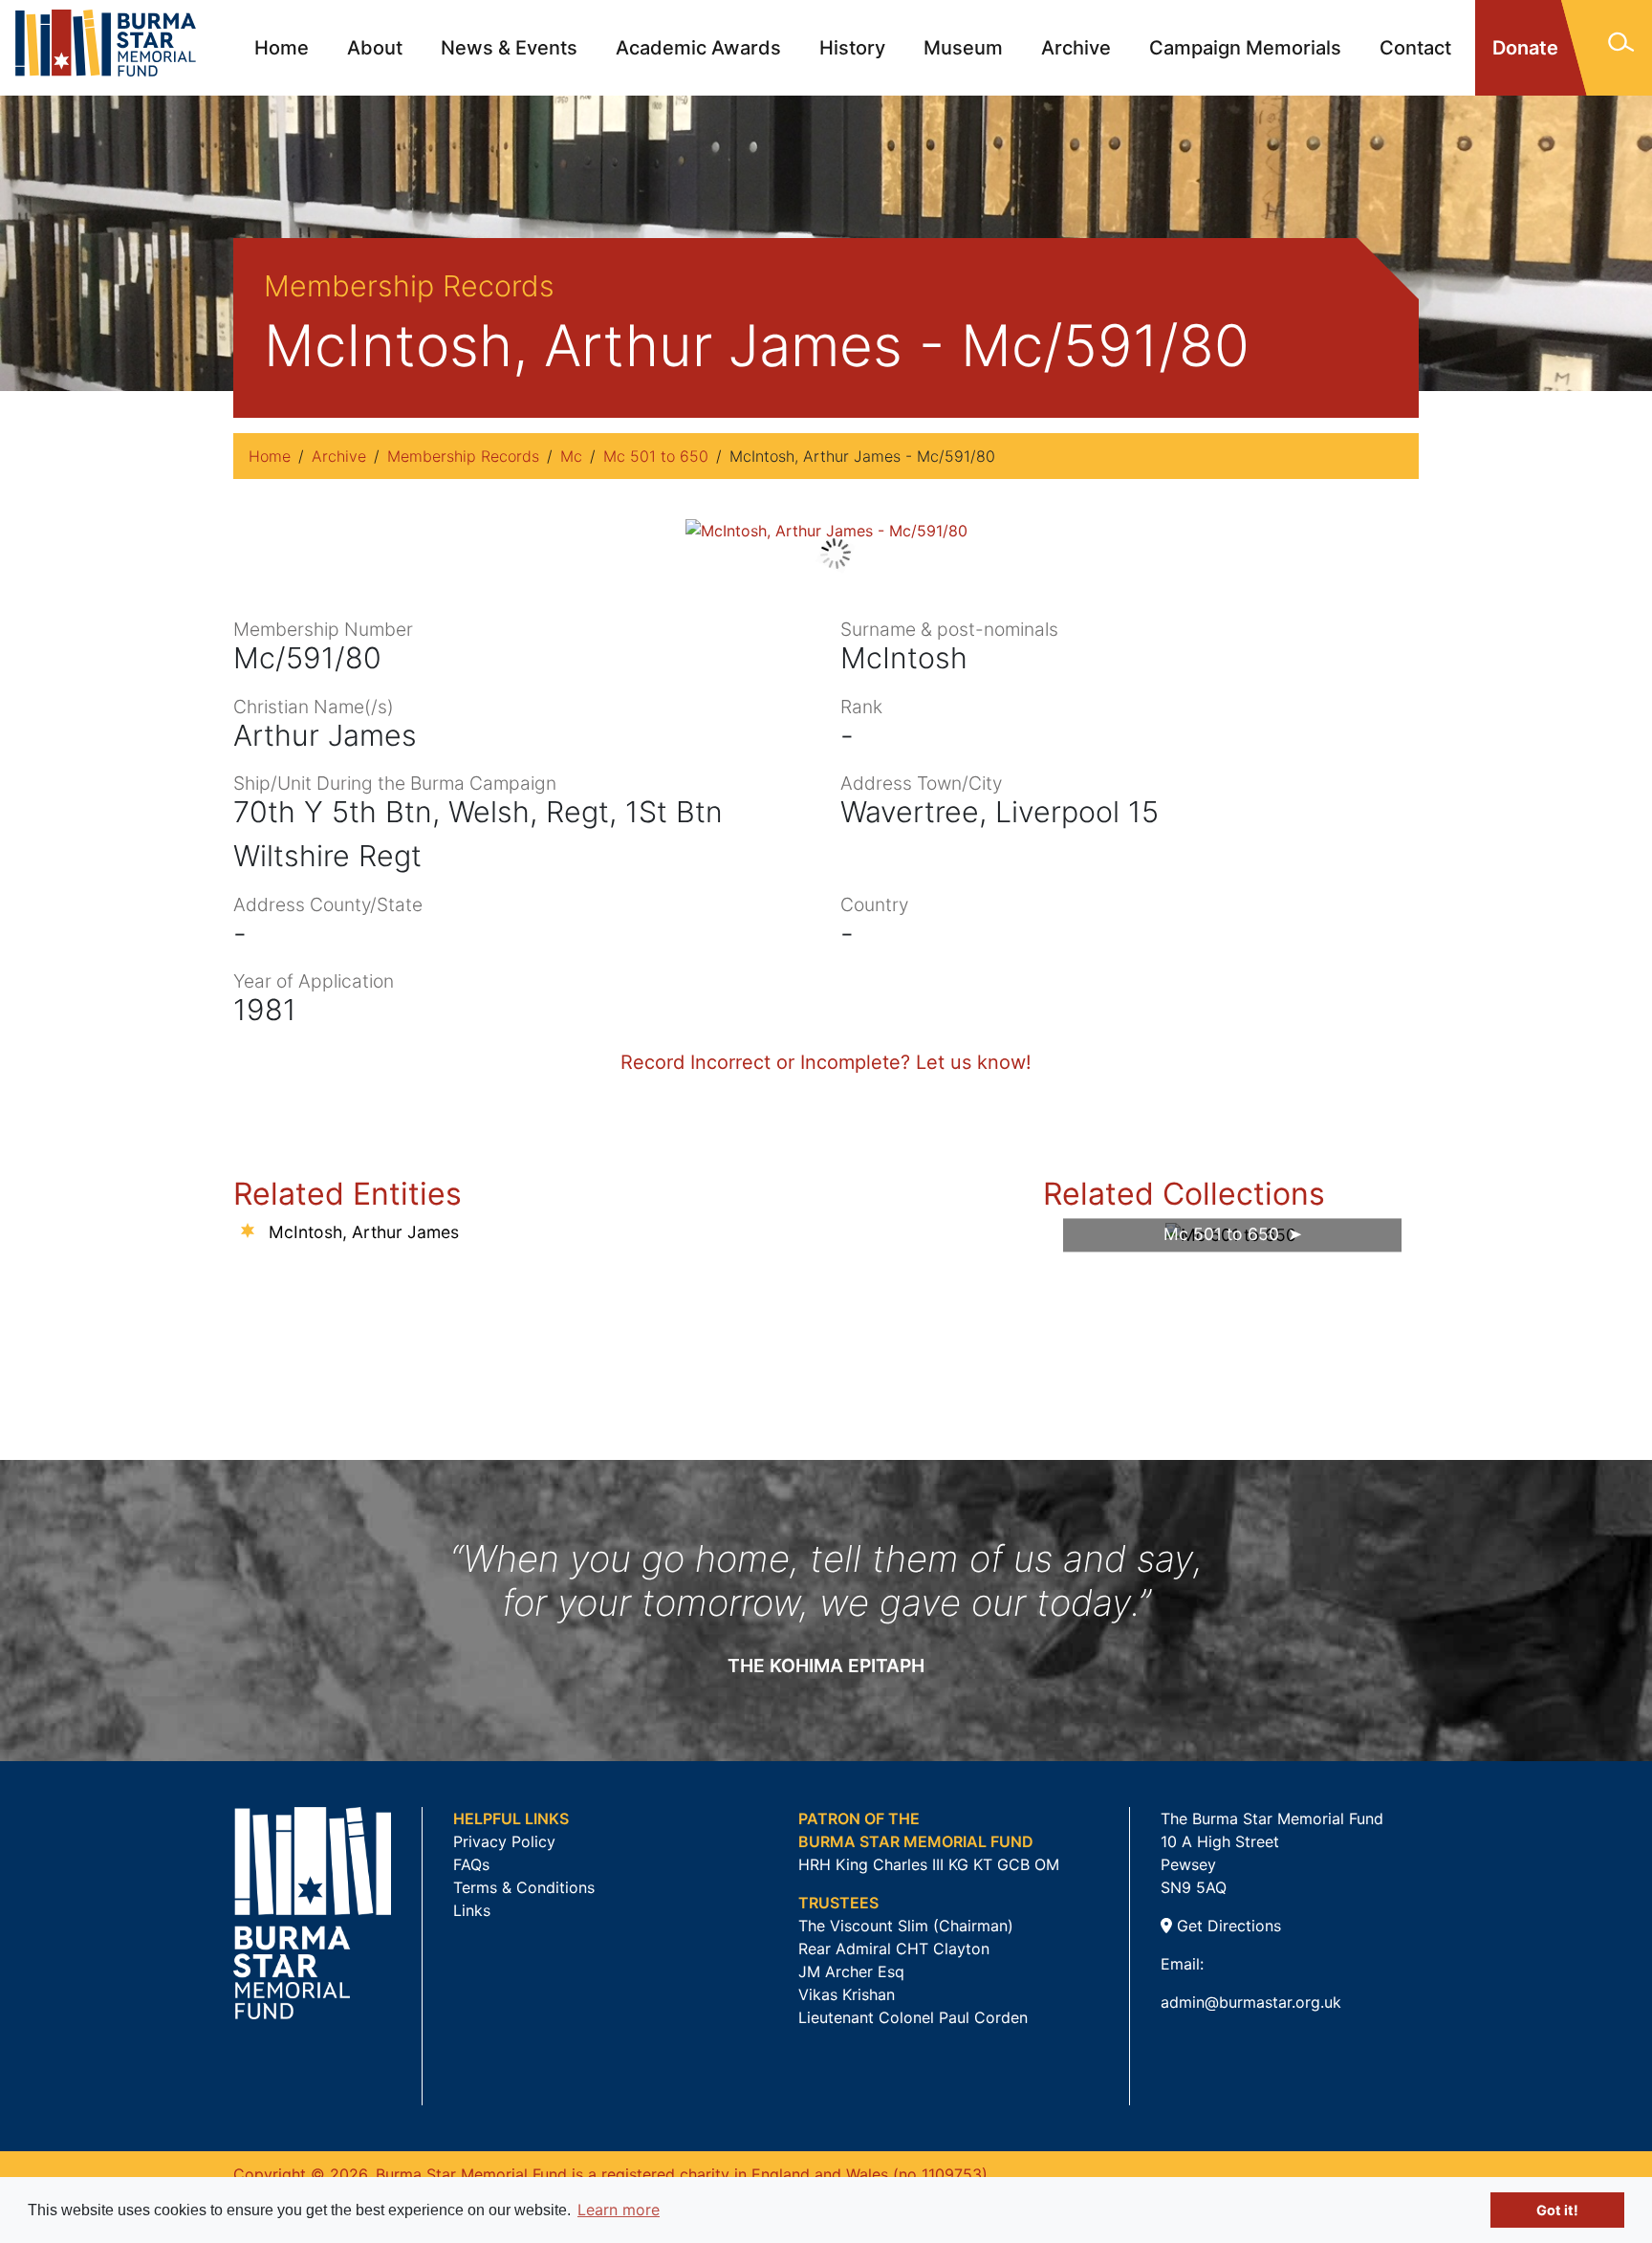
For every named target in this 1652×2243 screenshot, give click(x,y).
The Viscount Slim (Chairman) (906, 1926)
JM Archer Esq (851, 1971)
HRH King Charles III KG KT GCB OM (929, 1864)
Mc (571, 456)
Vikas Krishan (847, 1994)
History (852, 48)
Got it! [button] (1557, 2210)
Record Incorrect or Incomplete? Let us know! (826, 1062)
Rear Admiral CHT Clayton (894, 1949)
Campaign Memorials (1245, 48)
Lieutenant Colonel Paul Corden (913, 2017)
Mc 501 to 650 (656, 456)
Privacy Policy (504, 1841)
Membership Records (463, 456)
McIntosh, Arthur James (364, 1232)
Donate (1525, 48)
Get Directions (1227, 1926)
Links (472, 1910)
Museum (963, 48)
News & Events (509, 48)
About (375, 48)
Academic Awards (698, 48)
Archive (1076, 48)
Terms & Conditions (524, 1887)
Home (282, 48)
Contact (1415, 48)
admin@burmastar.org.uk (1251, 2002)
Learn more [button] (619, 2210)
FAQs (471, 1864)
